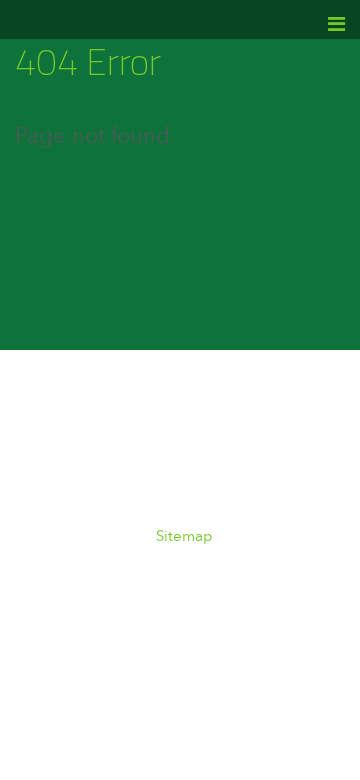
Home (66, 404)
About (164, 404)
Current (279, 404)
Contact (255, 454)
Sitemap (184, 537)
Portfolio (114, 454)
